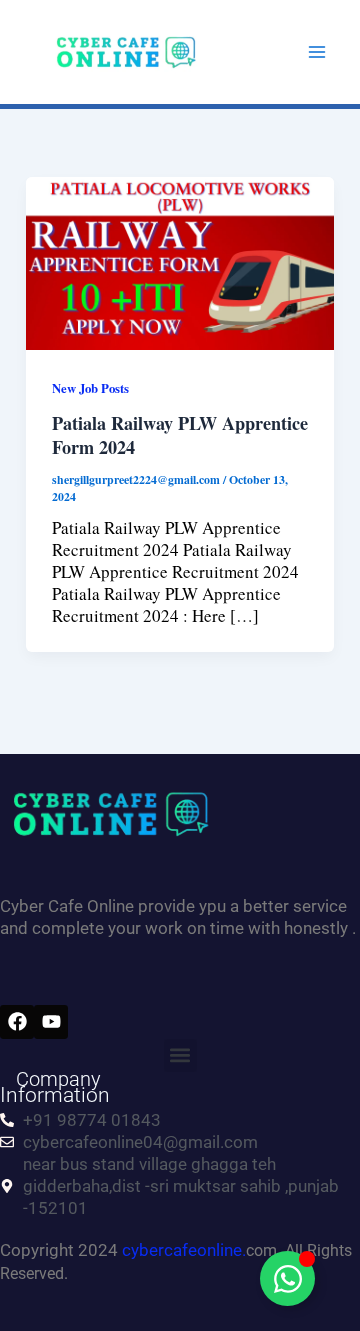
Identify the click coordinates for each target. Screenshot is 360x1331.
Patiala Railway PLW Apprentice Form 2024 (180, 435)
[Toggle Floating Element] (287, 1278)
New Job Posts (90, 388)
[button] (180, 1055)
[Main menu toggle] (318, 52)
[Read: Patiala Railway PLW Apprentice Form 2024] (180, 260)
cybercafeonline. (184, 1250)
